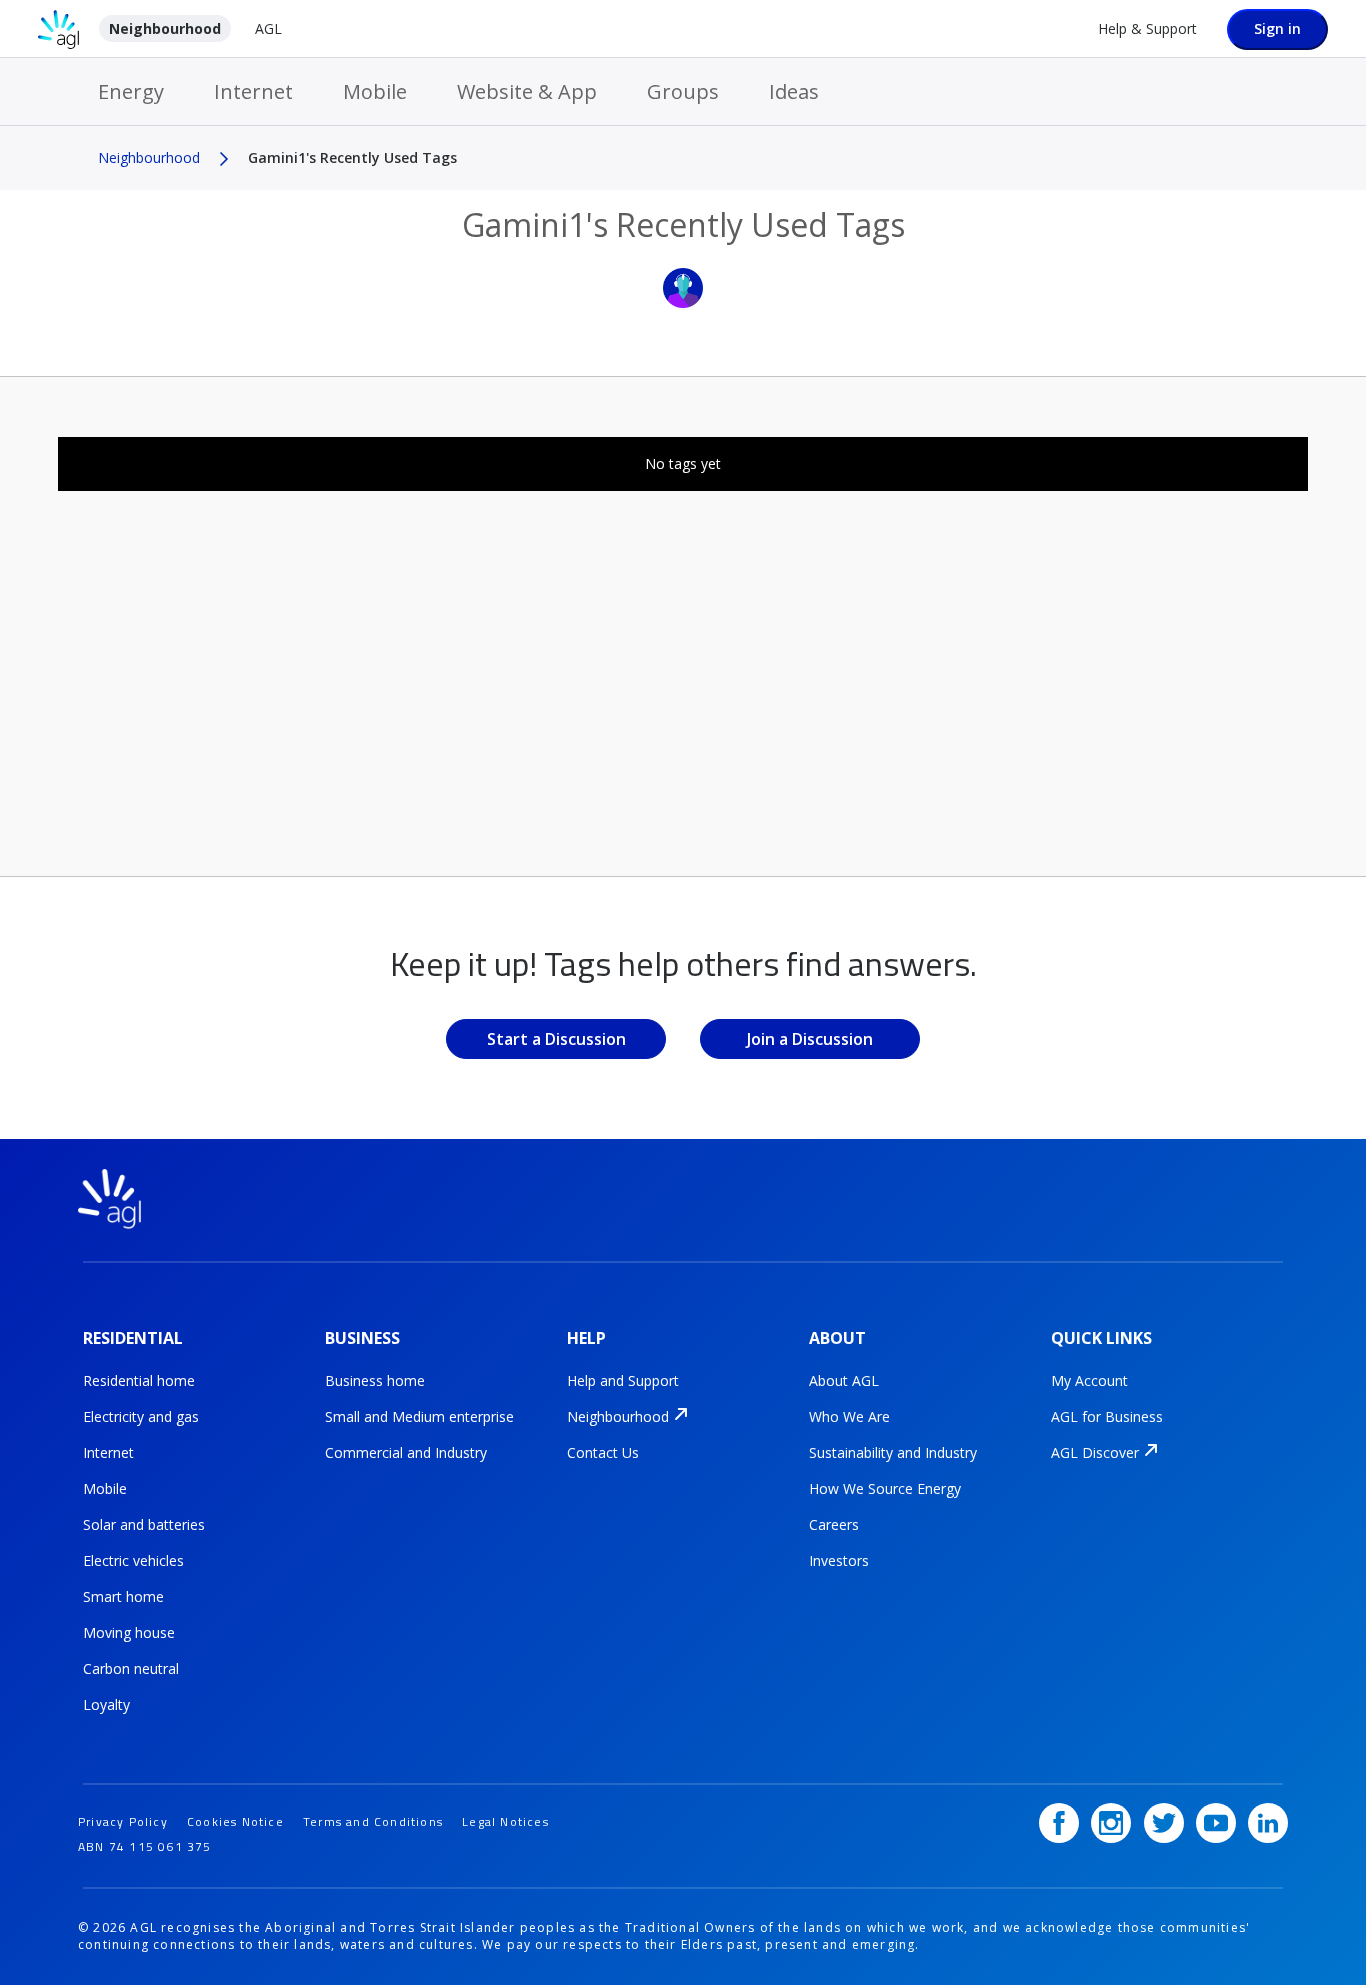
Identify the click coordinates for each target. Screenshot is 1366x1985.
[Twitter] (1164, 1823)
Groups (683, 91)
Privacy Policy (123, 1821)
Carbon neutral (131, 1668)
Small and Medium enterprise (419, 1416)
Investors (839, 1560)
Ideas (794, 91)
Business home (375, 1380)
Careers (834, 1524)
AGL (268, 28)
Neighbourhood (165, 28)
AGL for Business (1107, 1416)
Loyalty (106, 1704)
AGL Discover (1095, 1452)
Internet (253, 91)
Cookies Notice (235, 1821)
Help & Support (1147, 28)
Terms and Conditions (373, 1821)
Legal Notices (505, 1821)
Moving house (129, 1632)
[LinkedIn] (1268, 1823)
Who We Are (849, 1416)
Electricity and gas (141, 1416)
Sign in (1277, 28)
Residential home (139, 1380)
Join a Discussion (810, 1039)
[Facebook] (1059, 1823)
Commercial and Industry (406, 1452)
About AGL (844, 1380)
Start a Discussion (556, 1039)
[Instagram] (1111, 1823)
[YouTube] (1216, 1823)
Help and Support (623, 1380)
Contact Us (603, 1452)
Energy (131, 91)
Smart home (123, 1596)
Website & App (527, 91)
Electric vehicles (133, 1560)
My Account (1089, 1380)
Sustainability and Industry (893, 1452)
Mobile (375, 91)
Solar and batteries (144, 1524)
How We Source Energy (885, 1488)
